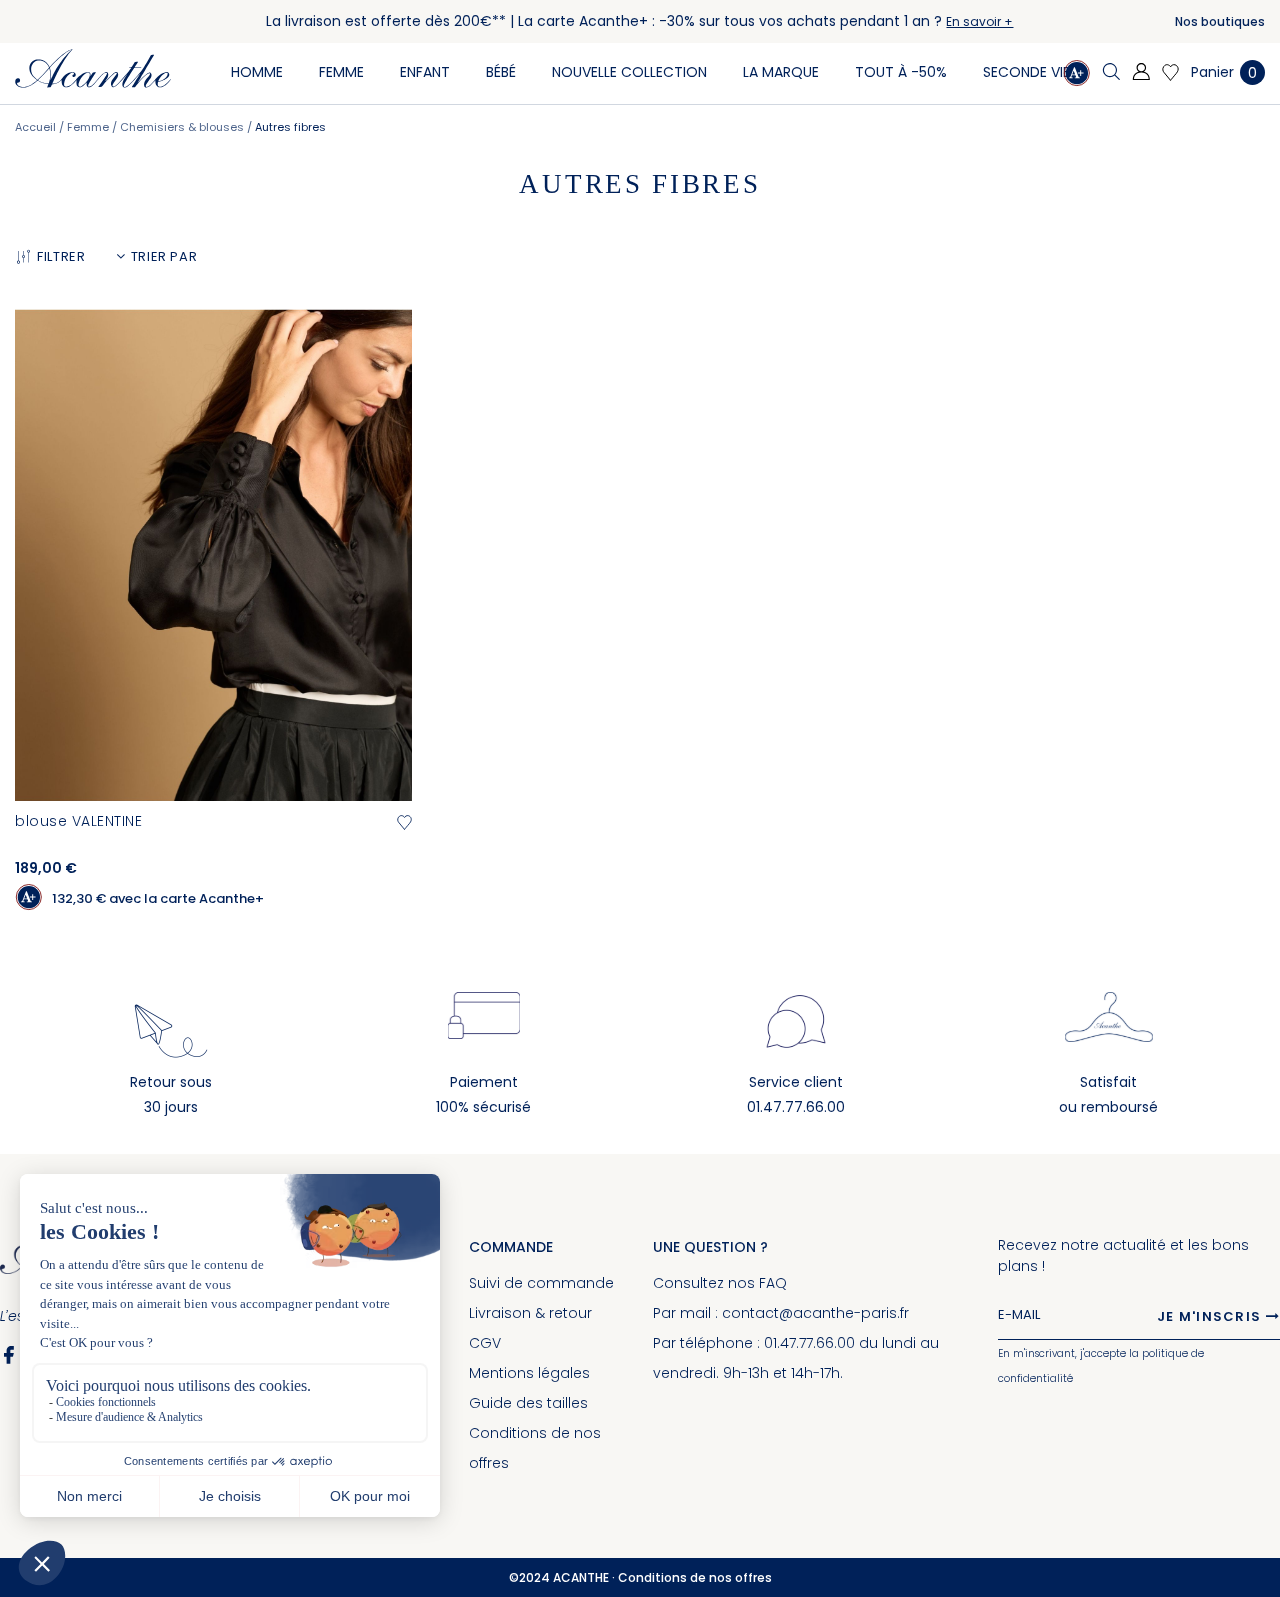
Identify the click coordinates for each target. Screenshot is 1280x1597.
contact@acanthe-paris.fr (815, 1313)
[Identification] (1141, 73)
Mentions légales (529, 1373)
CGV (485, 1343)
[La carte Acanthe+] (1076, 75)
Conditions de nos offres (695, 1577)
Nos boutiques (1220, 21)
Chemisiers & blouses (183, 127)
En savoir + (979, 21)
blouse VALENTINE (78, 821)
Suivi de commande (541, 1283)
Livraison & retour (530, 1313)
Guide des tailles (528, 1403)
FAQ (773, 1283)
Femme (89, 127)
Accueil (37, 127)
